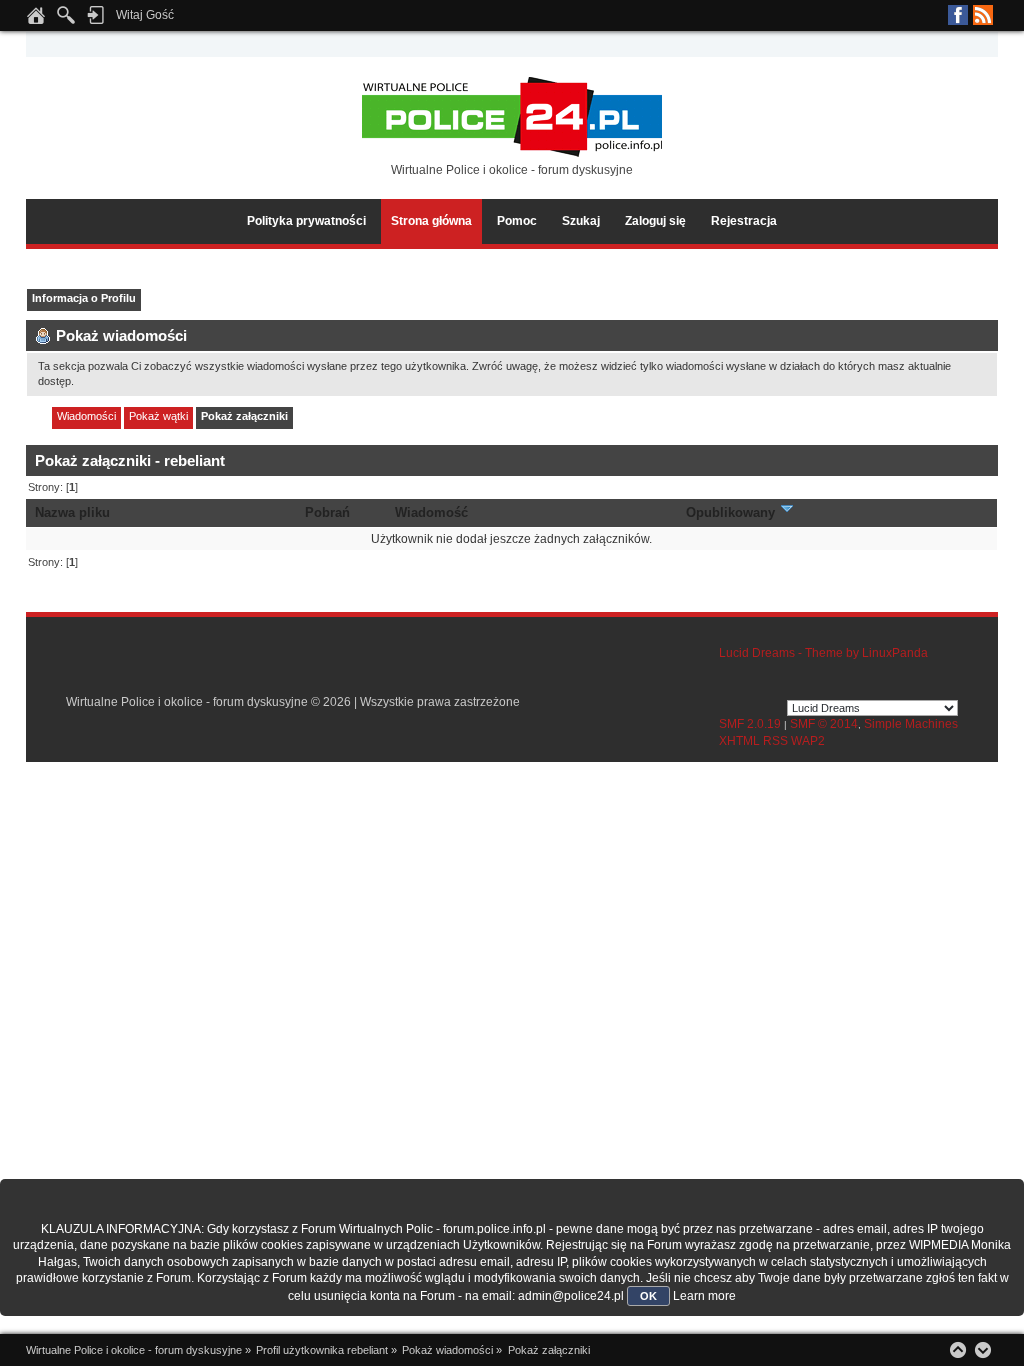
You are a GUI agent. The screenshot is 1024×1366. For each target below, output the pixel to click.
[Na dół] (983, 1350)
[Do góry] (958, 1350)
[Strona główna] (36, 21)
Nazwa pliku (72, 512)
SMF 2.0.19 (750, 724)
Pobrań (327, 512)
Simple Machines (911, 724)
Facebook (958, 15)
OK (648, 1296)
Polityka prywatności (306, 221)
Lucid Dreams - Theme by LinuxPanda (823, 653)
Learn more (704, 1296)
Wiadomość (431, 512)
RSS (983, 15)
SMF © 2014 (824, 724)
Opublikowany (732, 512)
